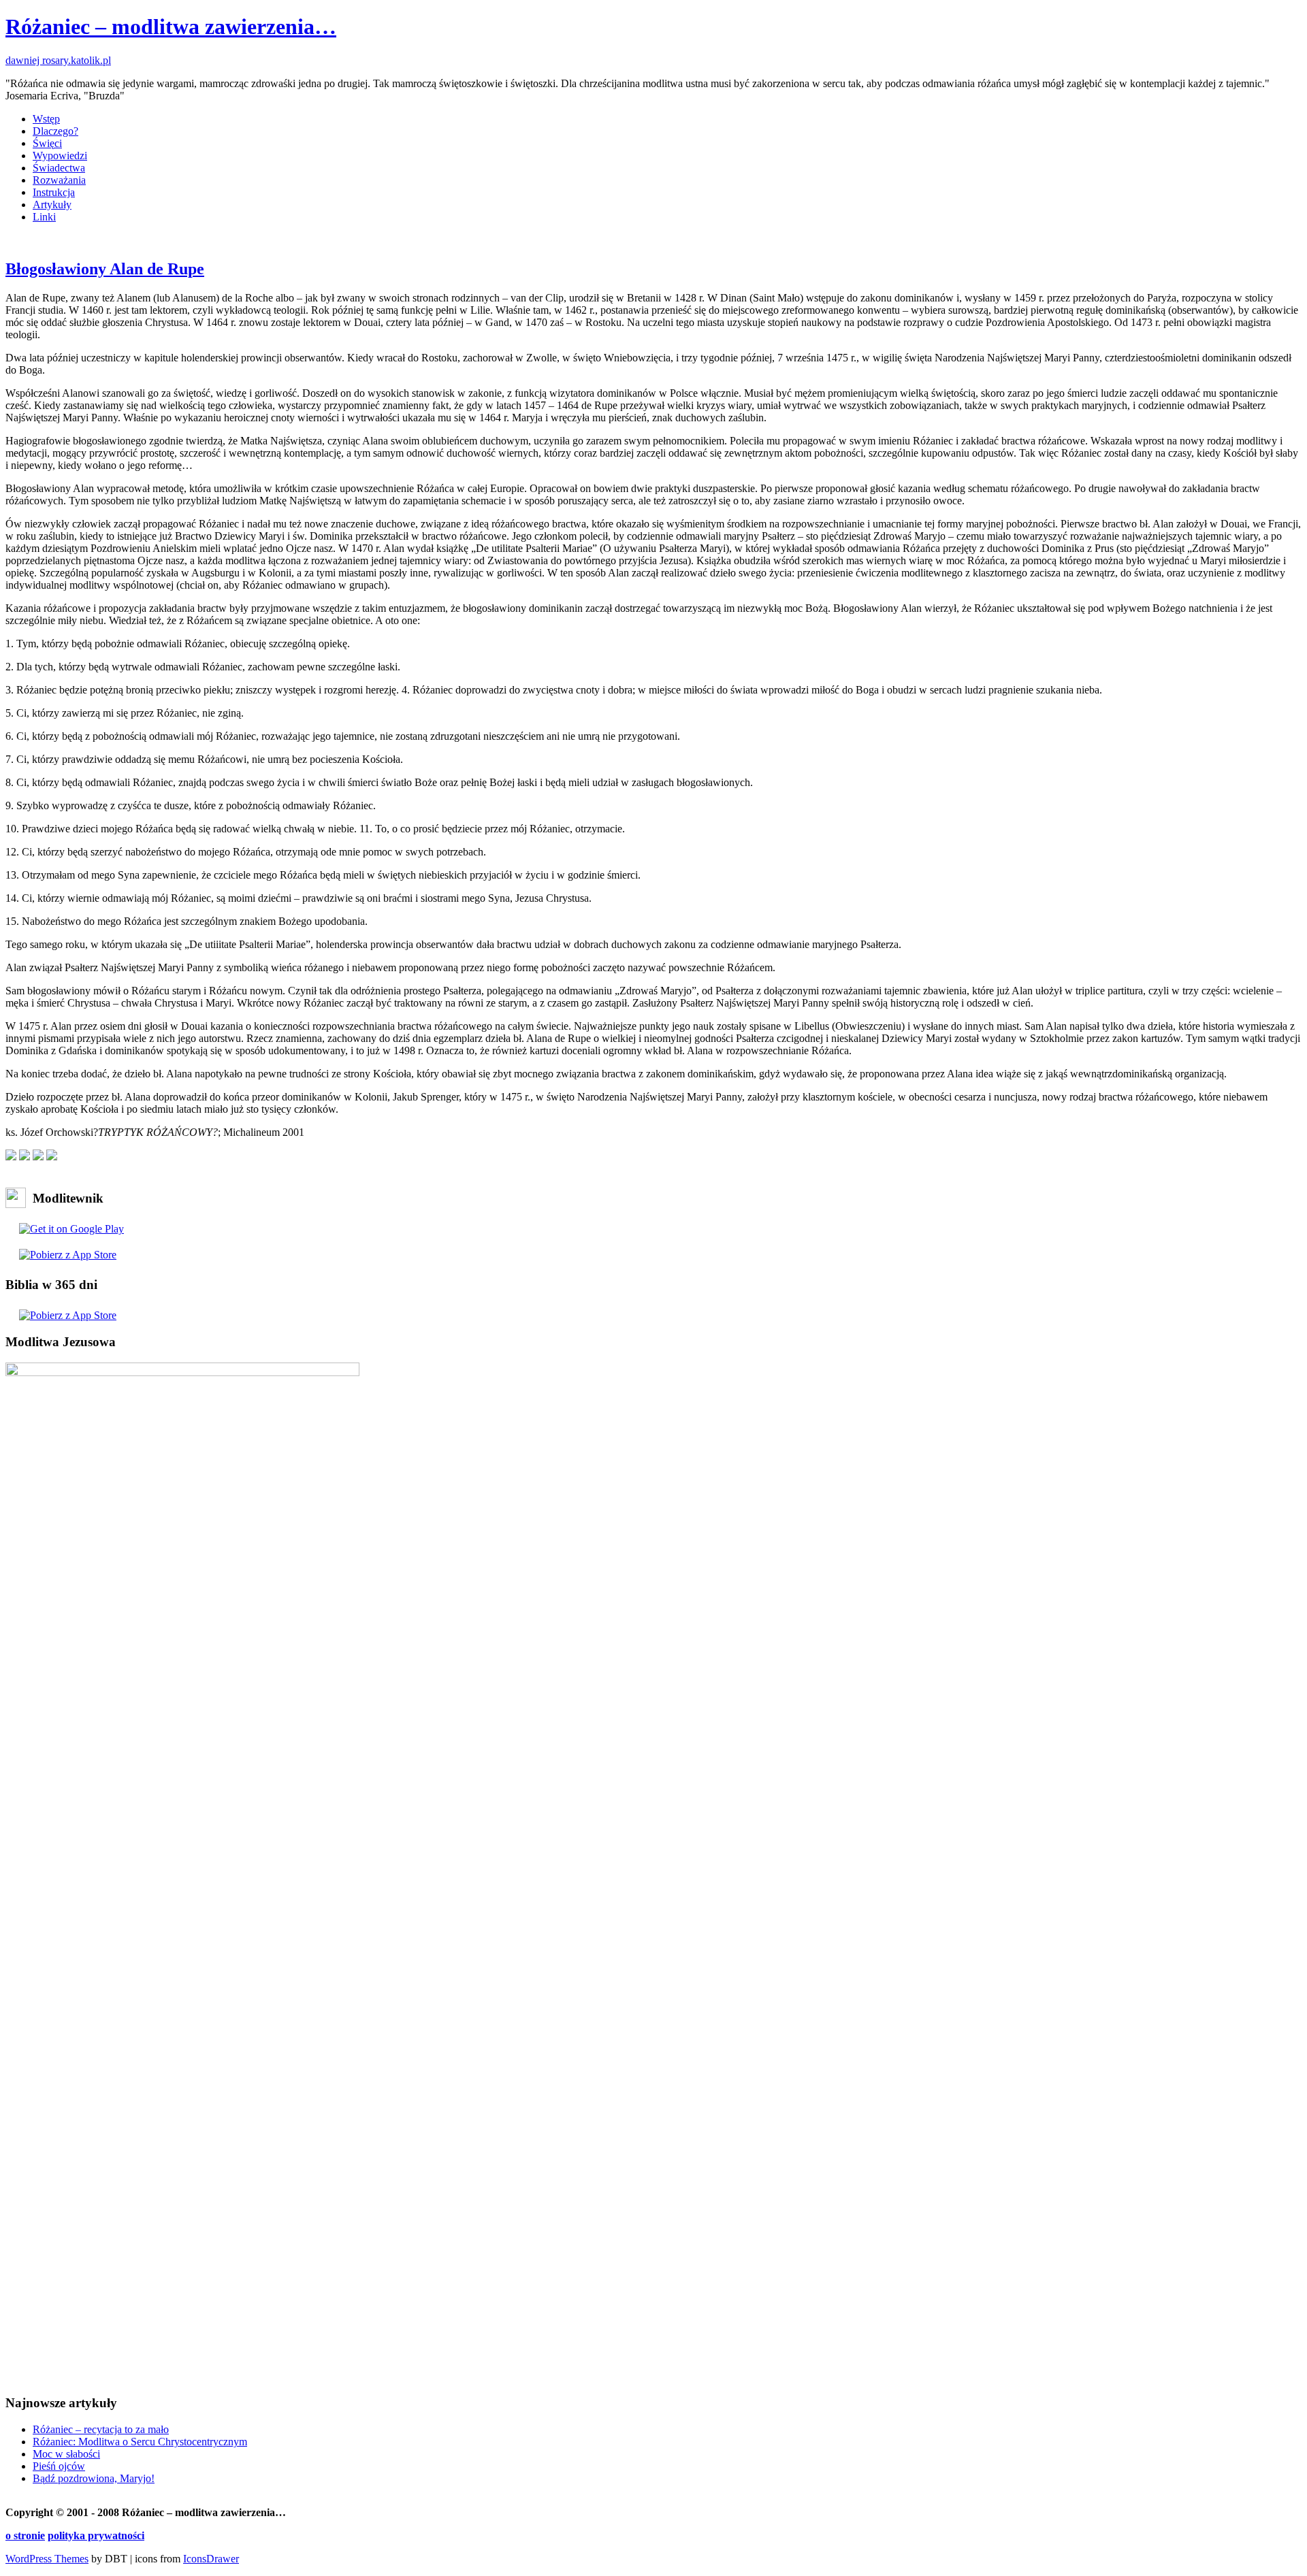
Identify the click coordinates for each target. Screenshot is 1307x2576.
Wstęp (46, 119)
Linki (44, 217)
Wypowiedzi (60, 156)
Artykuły (52, 205)
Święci (47, 143)
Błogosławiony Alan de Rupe (105, 269)
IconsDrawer (211, 2559)
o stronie (25, 2536)
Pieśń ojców (59, 2466)
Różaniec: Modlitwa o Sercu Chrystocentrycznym (140, 2442)
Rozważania (59, 180)
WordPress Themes (47, 2559)
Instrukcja (54, 192)
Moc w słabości (66, 2454)
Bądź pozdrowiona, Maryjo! (94, 2478)
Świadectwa (59, 168)
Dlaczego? (55, 131)
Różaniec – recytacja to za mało (101, 2429)
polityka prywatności (96, 2536)
